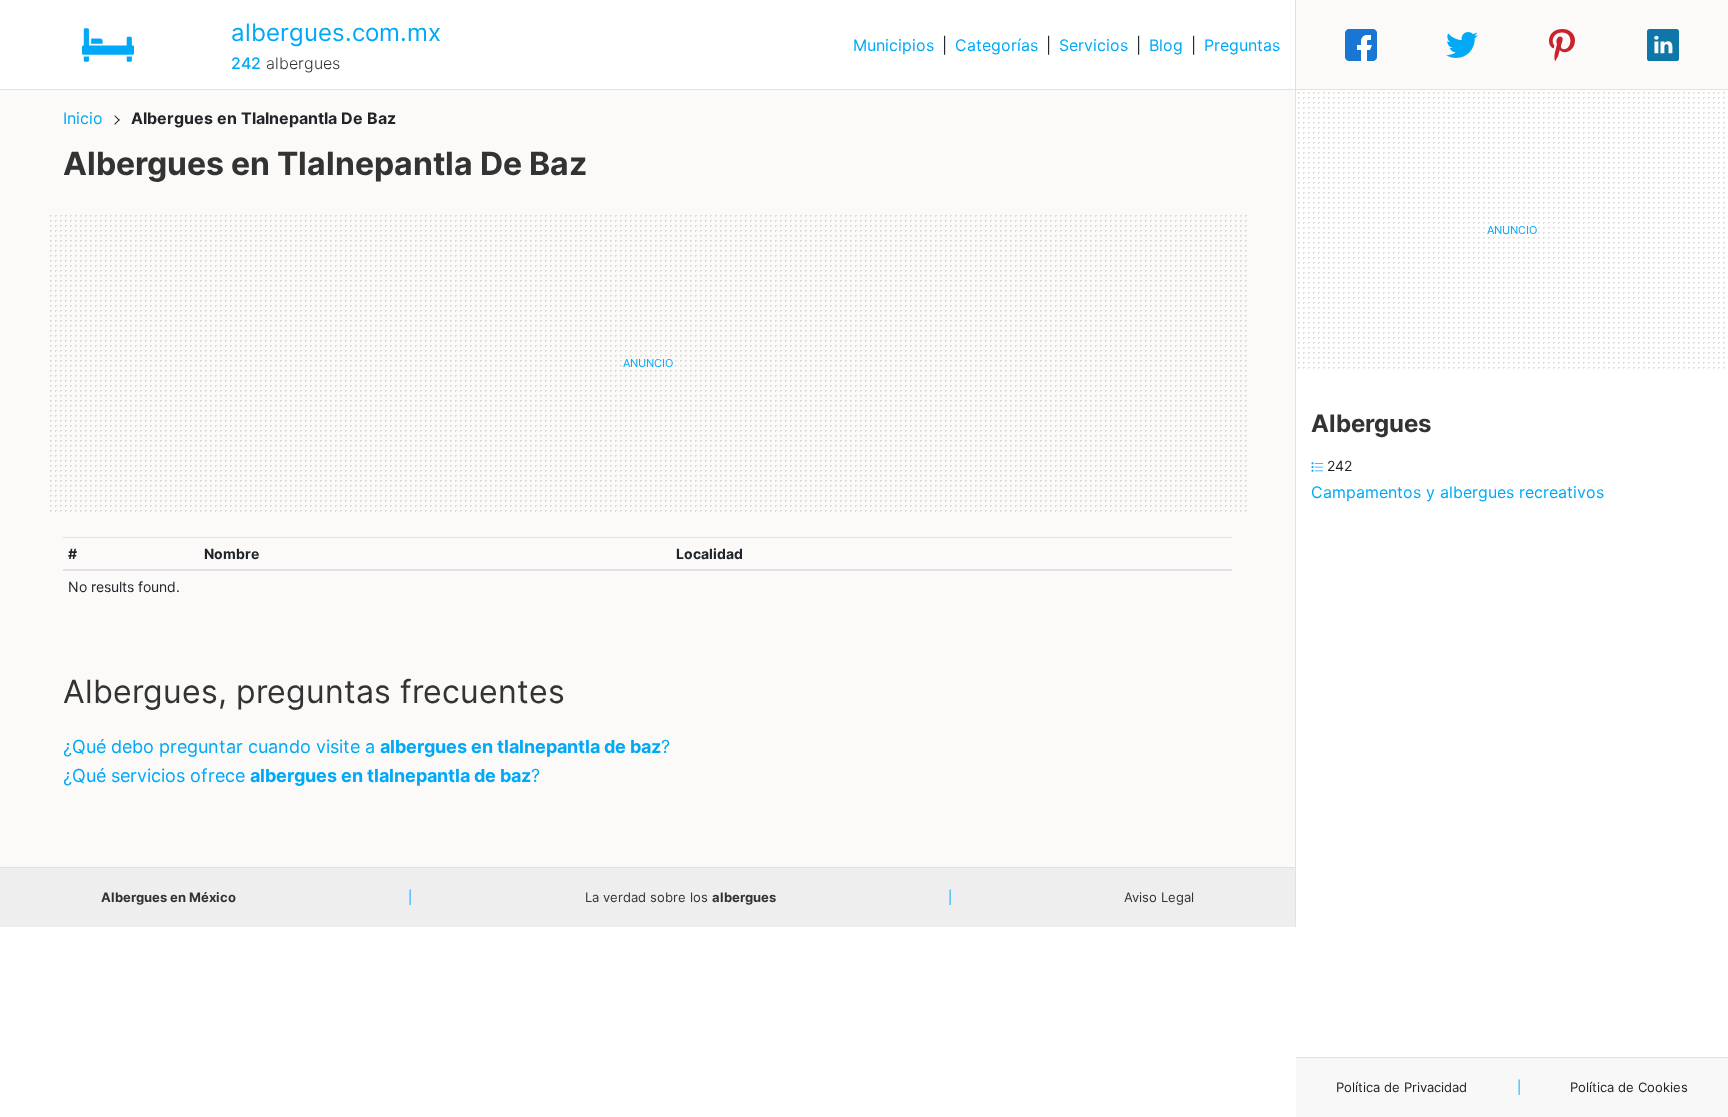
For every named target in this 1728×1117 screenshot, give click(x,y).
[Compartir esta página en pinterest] (1562, 45)
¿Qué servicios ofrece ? (301, 775)
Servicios (1093, 45)
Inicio (83, 118)
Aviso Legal (1159, 897)
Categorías (996, 45)
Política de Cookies (1629, 1087)
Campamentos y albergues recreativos (1457, 492)
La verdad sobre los (680, 897)
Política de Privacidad (1401, 1087)
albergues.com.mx (336, 32)
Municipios (893, 45)
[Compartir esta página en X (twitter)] (1462, 45)
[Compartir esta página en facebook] (1361, 45)
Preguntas (1242, 45)
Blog (1166, 45)
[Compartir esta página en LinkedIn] (1663, 45)
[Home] (108, 43)
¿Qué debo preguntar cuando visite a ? (366, 746)
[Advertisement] (647, 363)
